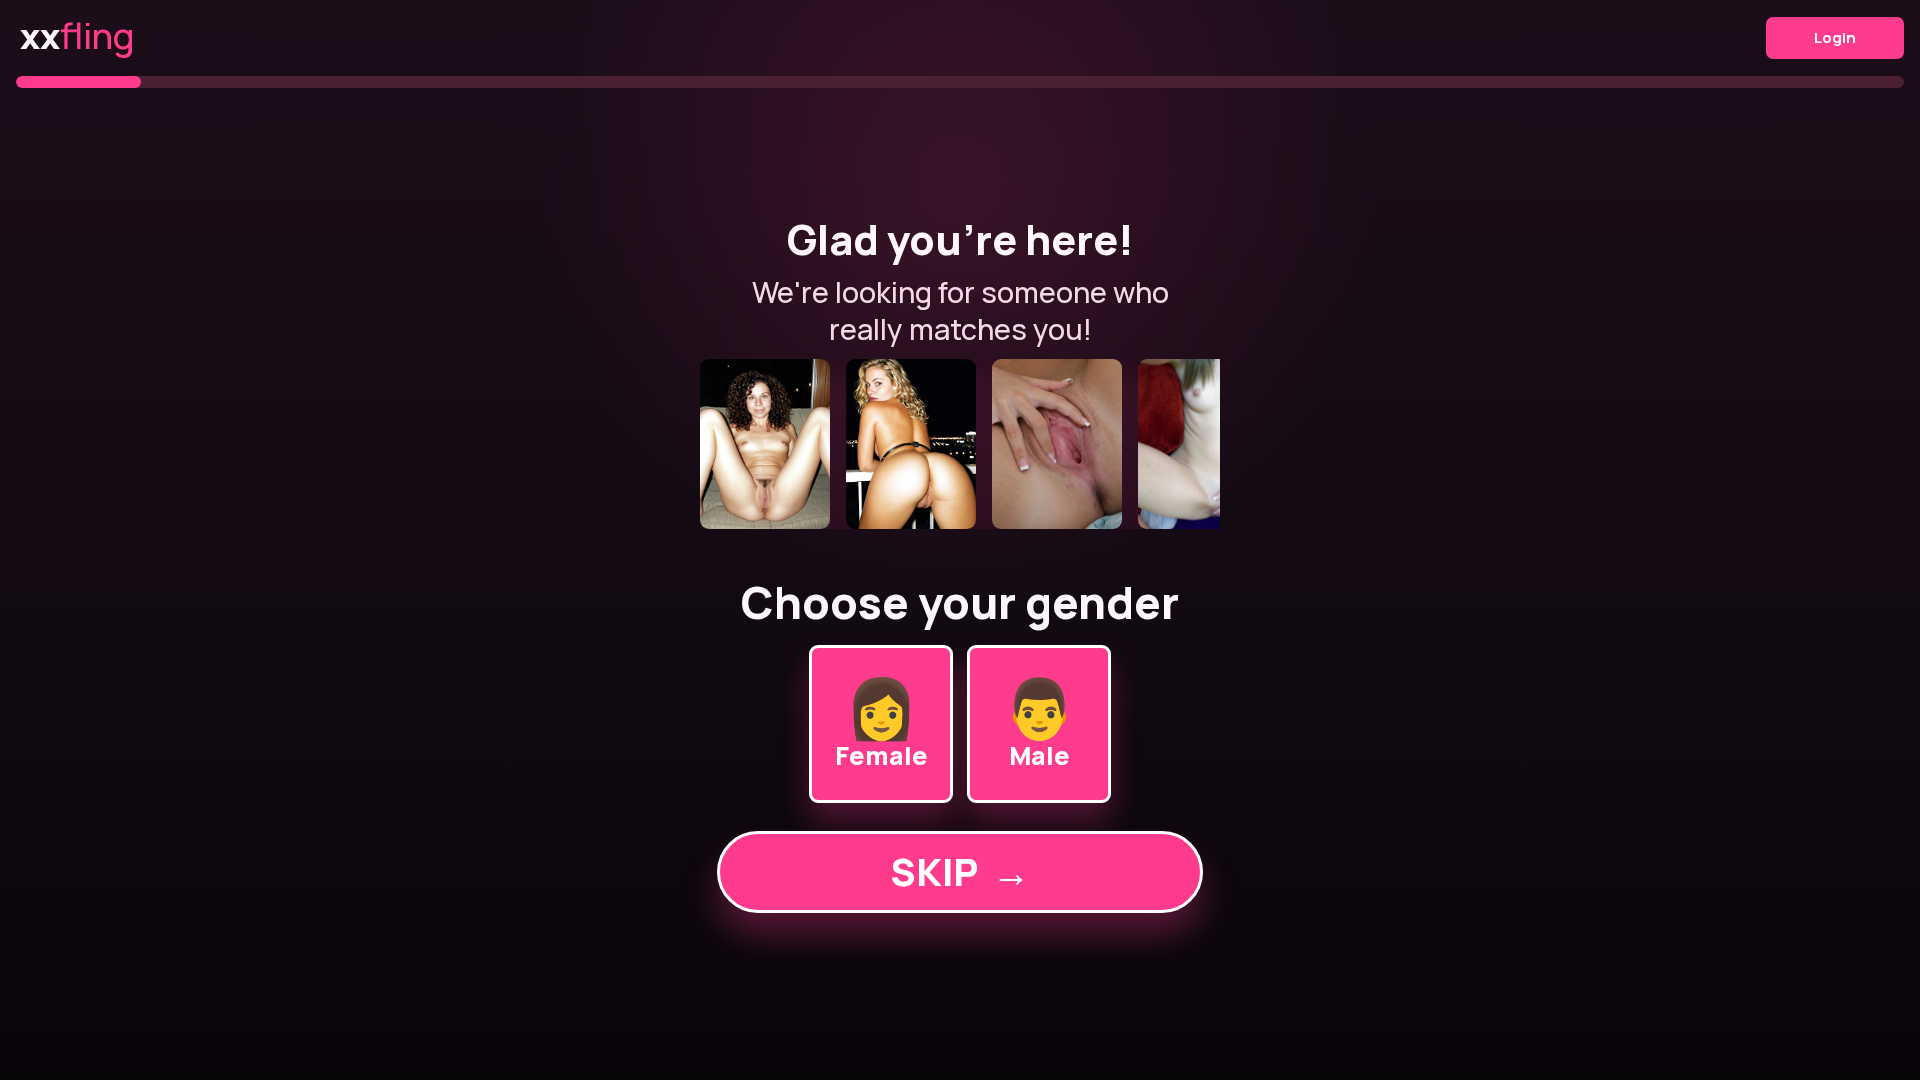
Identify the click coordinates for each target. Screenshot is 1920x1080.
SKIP (960, 871)
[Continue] (960, 444)
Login (1835, 37)
